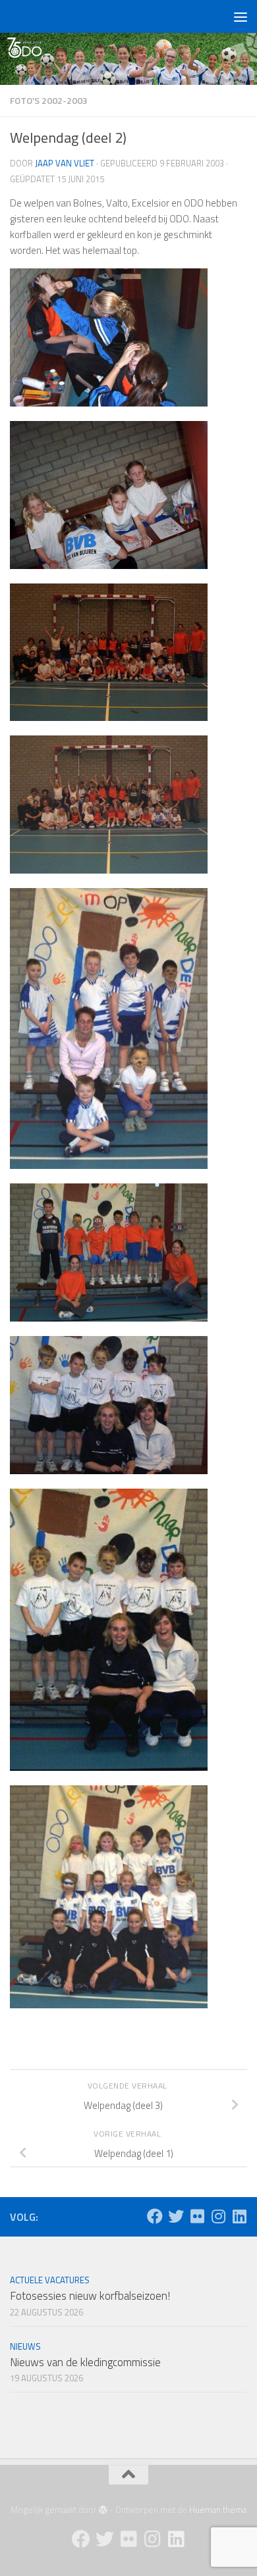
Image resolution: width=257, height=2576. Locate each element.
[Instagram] (218, 2216)
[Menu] (241, 16)
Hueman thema (218, 2510)
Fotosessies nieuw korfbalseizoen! (90, 2296)
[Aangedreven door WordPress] (103, 2510)
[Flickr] (197, 2216)
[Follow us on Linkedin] (239, 2216)
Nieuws (25, 2346)
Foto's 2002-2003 (49, 100)
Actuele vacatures (50, 2280)
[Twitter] (176, 2216)
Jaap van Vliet (65, 163)
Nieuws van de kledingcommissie (85, 2362)
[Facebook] (155, 2216)
